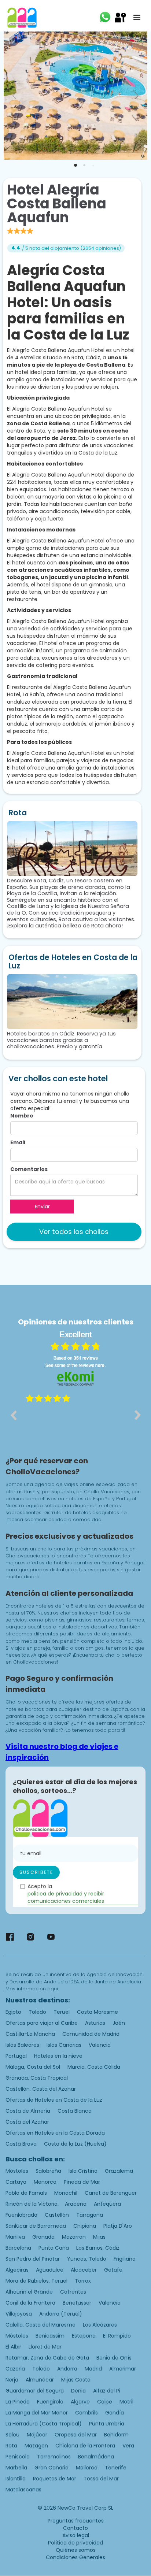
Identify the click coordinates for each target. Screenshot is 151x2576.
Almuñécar (40, 2380)
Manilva (15, 2237)
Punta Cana (54, 2248)
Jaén (119, 2023)
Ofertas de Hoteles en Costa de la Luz (54, 2100)
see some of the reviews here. (75, 1365)
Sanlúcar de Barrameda (36, 2226)
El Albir (13, 2347)
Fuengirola (50, 2402)
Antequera (107, 2204)
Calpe (105, 2402)
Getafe (113, 2270)
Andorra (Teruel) (61, 2314)
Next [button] (138, 1415)
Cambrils (86, 2413)
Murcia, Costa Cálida (94, 2067)
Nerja (12, 2380)
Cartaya (16, 2182)
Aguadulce (50, 2270)
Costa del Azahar (27, 2122)
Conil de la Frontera (30, 2303)
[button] (137, 18)
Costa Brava (21, 2144)
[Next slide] (136, 96)
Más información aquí (32, 1989)
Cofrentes (73, 2292)
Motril (126, 2402)
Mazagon (36, 2446)
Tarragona (90, 2215)
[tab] (75, 165)
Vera (128, 2446)
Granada (43, 2237)
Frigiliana (125, 2259)
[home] (22, 18)
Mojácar (37, 2435)
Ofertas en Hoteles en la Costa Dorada (55, 2133)
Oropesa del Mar (76, 2435)
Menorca (45, 2182)
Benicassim (50, 2336)
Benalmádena (96, 2457)
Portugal (16, 2056)
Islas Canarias (64, 2045)
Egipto (13, 2012)
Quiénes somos (76, 2550)
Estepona (84, 2336)
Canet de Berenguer (111, 2193)
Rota (11, 2446)
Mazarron (74, 2237)
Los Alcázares (100, 2325)
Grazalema (119, 2171)
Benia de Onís (114, 2358)
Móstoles (17, 2171)
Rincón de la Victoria (32, 2204)
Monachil (66, 2193)
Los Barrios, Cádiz (98, 2248)
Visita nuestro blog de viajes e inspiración (62, 1752)
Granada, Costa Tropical (37, 2078)
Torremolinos (54, 2457)
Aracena (76, 2204)
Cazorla (15, 2369)
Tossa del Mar (101, 2479)
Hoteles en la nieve (58, 2056)
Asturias (95, 2023)
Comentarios (29, 1169)
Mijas (99, 2237)
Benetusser (77, 2303)
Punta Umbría (107, 2424)
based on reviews (76, 1358)
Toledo (37, 2012)
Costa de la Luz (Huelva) (75, 2144)
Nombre (22, 1116)
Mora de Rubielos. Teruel (36, 2281)
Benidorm (116, 2435)
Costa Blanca (75, 2111)
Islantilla (16, 2479)
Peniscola (18, 2457)
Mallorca (87, 2468)
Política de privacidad (75, 2543)
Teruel (62, 2012)
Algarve (80, 2402)
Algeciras (17, 2270)
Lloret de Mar (45, 2347)
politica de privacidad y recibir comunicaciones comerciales (66, 1897)
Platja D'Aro (118, 2226)
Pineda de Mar (82, 2182)
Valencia (100, 2045)
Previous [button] (13, 1415)
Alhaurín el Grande (29, 2292)
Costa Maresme (97, 2012)
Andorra (67, 2369)
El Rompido (117, 2336)
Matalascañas (23, 2490)
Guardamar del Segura (35, 2391)
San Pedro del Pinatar (33, 2259)
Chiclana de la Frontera (85, 2446)
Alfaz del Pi (107, 2391)
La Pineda (18, 2402)
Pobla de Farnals (26, 2193)
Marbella (16, 2468)
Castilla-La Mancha (30, 2034)
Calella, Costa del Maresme (40, 2325)
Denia (78, 2391)
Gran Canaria (51, 2468)
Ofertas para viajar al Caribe (42, 2023)
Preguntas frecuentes (76, 2521)
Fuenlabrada (21, 2215)
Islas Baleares (22, 2045)
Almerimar (123, 2369)
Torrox (83, 2281)
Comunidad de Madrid (91, 2034)
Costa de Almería (28, 2111)
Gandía (115, 2413)
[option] (75, 1420)
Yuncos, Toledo (87, 2259)
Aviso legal (76, 2535)
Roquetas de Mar (55, 2479)
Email (18, 1142)
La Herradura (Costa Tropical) (44, 2424)
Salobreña (48, 2171)
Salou (12, 2435)
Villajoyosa (19, 2314)
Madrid (93, 2369)
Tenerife (116, 2468)
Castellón (57, 2215)
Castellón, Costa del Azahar (41, 2089)
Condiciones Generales (75, 2557)
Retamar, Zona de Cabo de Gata (47, 2358)
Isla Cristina (83, 2171)
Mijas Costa (76, 2380)
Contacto (75, 2528)
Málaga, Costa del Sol (33, 2067)
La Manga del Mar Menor (37, 2413)
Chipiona (85, 2226)
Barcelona (18, 2248)
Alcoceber (84, 2270)
